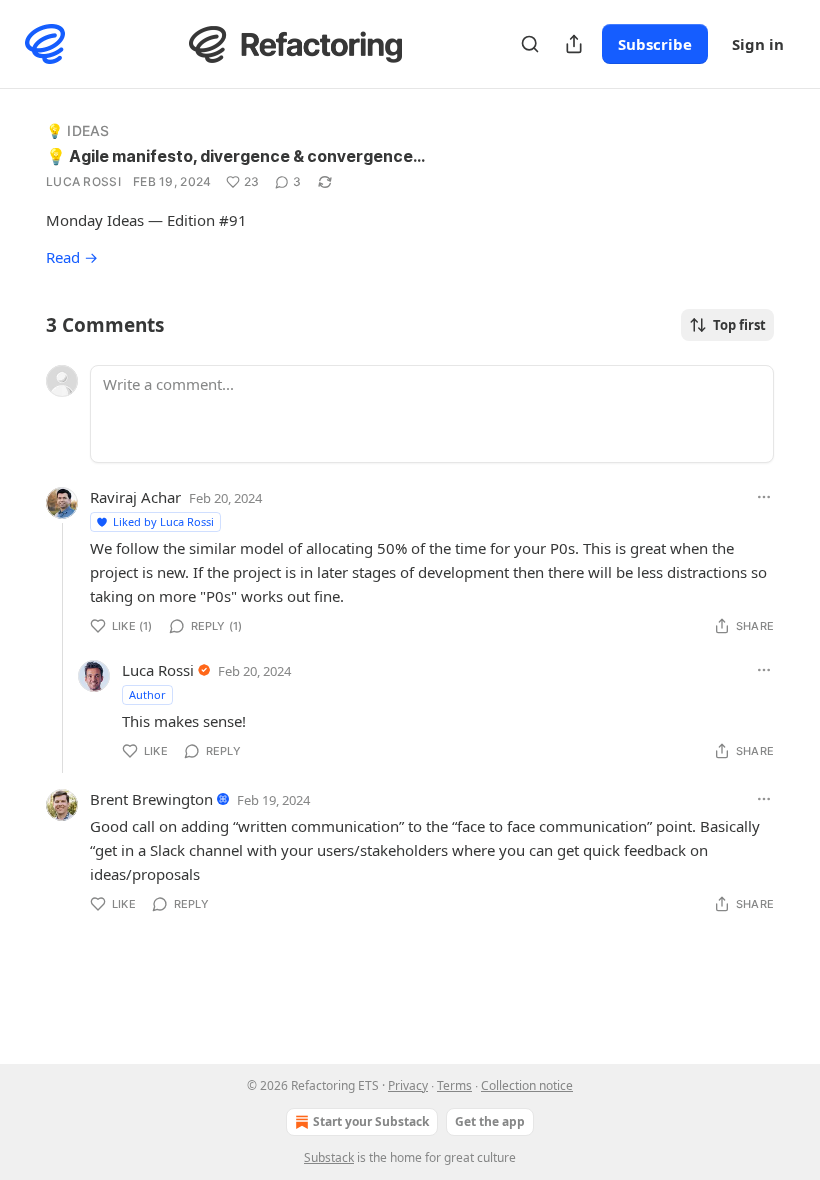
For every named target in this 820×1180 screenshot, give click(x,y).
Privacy (408, 1085)
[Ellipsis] (764, 497)
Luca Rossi (83, 181)
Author (147, 694)
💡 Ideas (77, 130)
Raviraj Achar (135, 497)
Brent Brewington (151, 799)
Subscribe (655, 44)
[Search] (530, 44)
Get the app (490, 1121)
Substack (329, 1157)
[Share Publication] (574, 44)
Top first (739, 325)
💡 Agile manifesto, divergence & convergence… (235, 156)
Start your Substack (371, 1121)
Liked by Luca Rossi (163, 521)
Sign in (758, 44)
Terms (454, 1085)
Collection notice (527, 1085)
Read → (72, 257)
